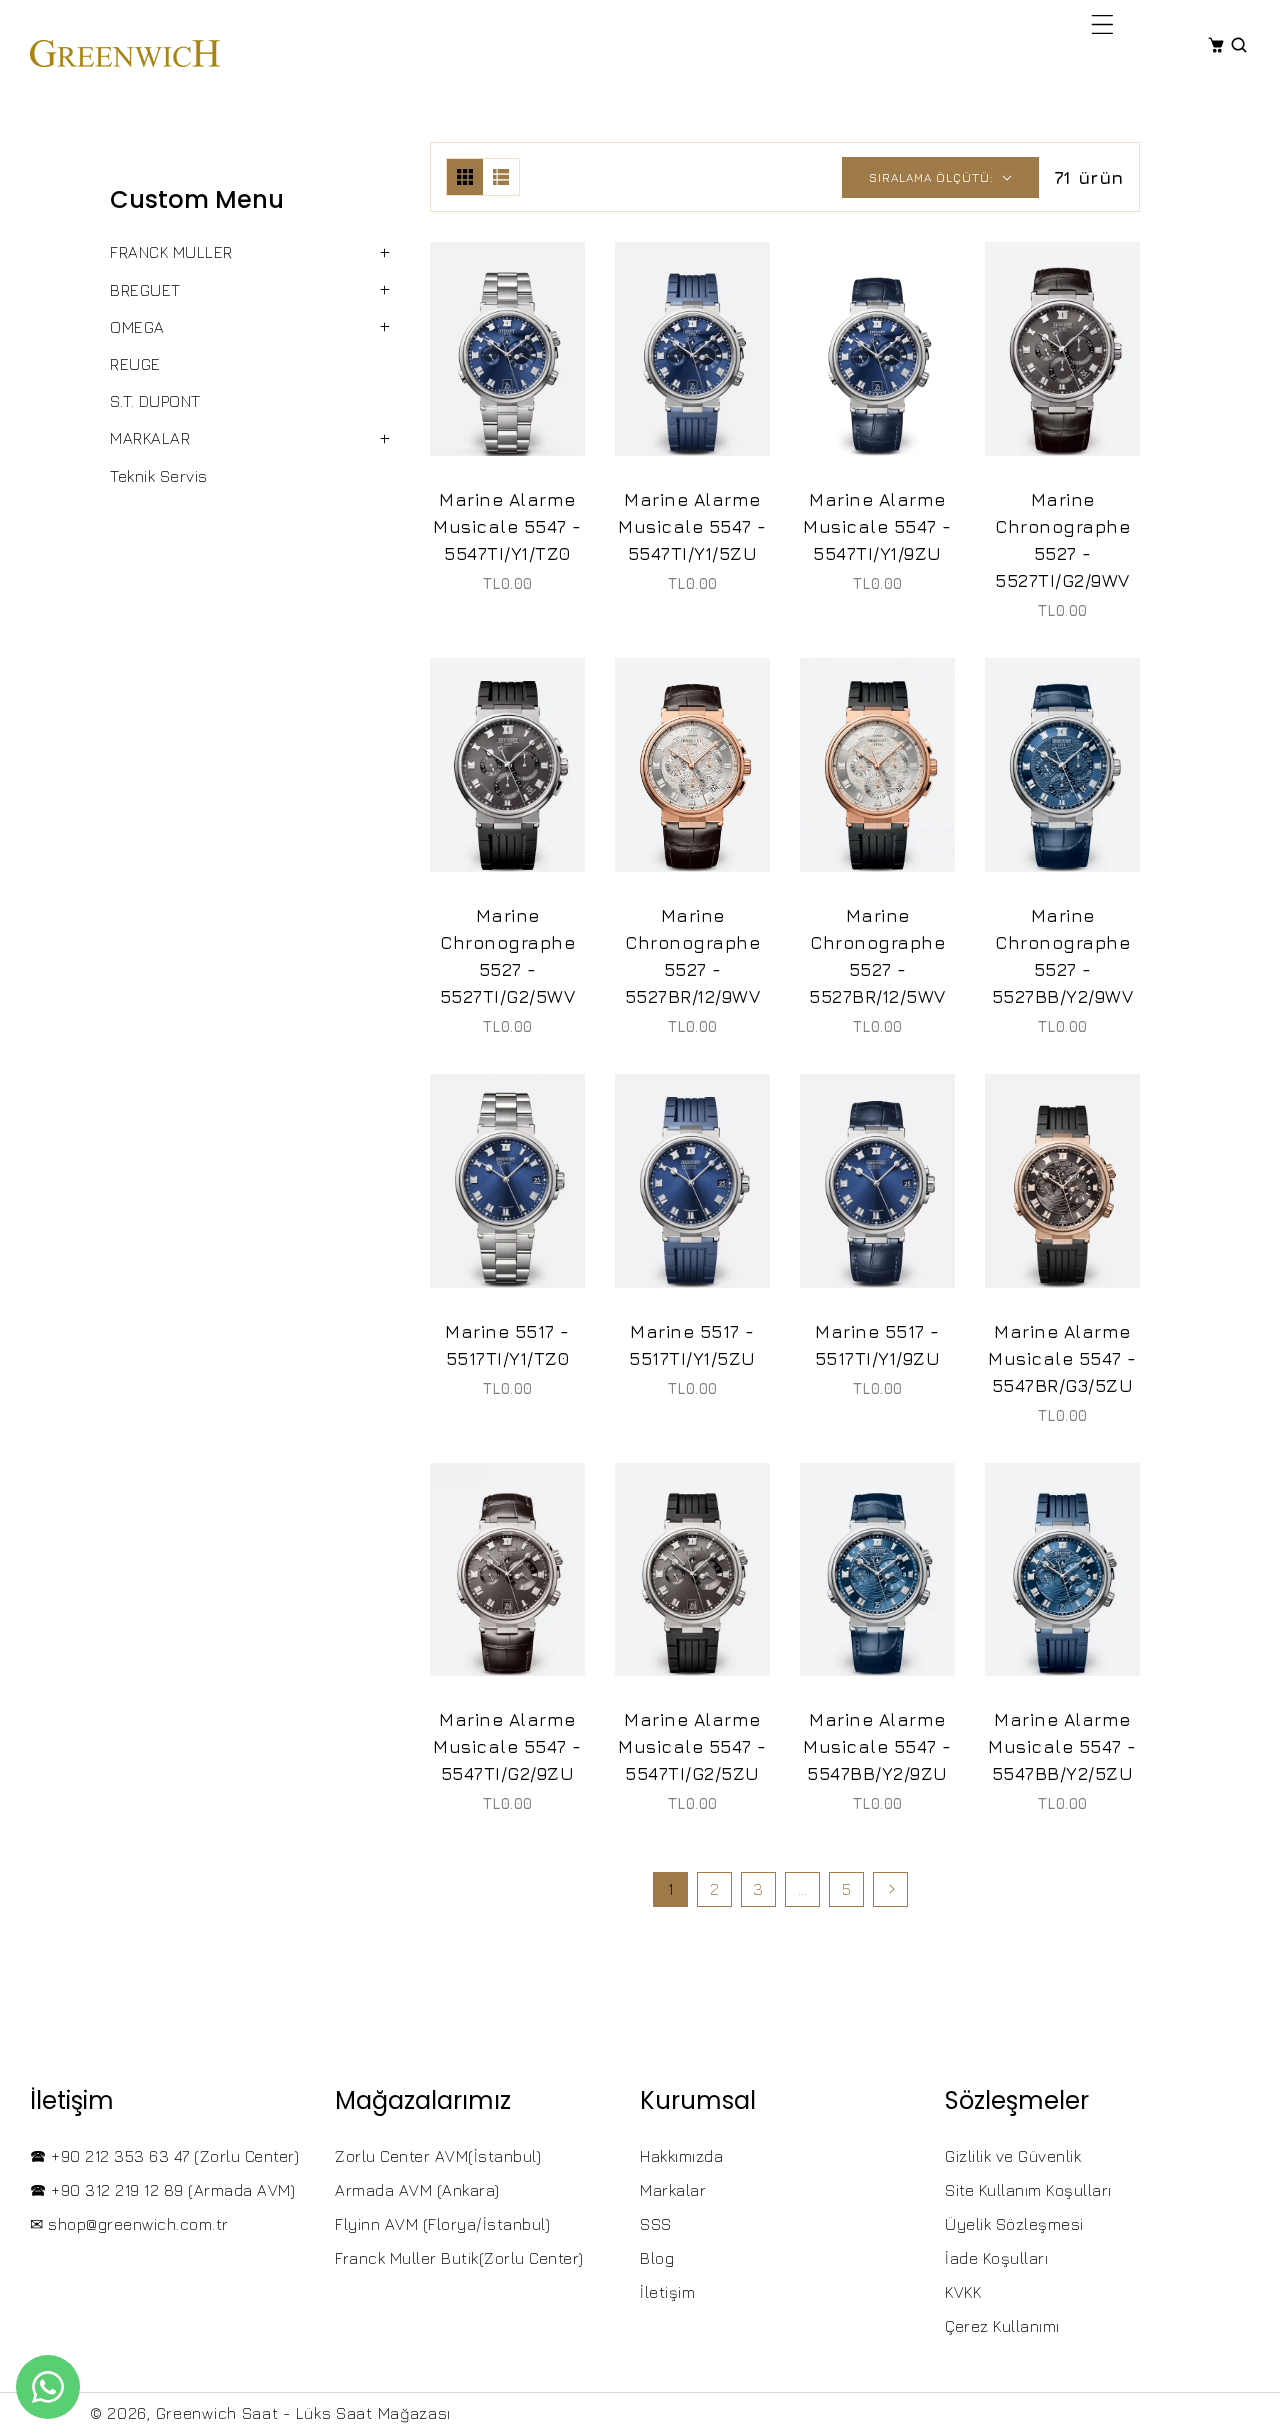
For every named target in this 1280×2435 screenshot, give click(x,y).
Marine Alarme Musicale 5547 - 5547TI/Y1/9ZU (877, 526)
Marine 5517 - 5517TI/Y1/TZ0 (507, 1345)
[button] (1102, 24)
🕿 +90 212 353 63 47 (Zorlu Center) (164, 2156)
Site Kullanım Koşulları (1028, 2190)
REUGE (135, 364)
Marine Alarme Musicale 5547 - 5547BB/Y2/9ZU (877, 1746)
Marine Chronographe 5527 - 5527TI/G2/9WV (1062, 540)
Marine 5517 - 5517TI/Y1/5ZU (692, 1345)
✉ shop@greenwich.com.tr (129, 2224)
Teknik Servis (159, 476)
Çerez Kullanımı (1002, 2326)
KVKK (963, 2292)
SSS (656, 2224)
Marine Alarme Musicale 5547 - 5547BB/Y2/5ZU (1062, 1746)
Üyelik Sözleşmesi (1014, 2224)
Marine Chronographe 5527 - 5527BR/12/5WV (877, 956)
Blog (657, 2258)
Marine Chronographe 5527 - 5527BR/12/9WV (693, 956)
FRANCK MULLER (171, 252)
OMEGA (137, 327)
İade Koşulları (996, 2258)
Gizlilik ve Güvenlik (1013, 2156)
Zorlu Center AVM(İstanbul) (438, 2156)
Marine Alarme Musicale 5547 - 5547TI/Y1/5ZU (692, 526)
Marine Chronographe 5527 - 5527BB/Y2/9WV (1063, 956)
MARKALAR (150, 438)
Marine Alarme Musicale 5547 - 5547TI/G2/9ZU (507, 1746)
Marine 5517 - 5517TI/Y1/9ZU (878, 1345)
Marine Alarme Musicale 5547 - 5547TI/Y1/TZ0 (507, 526)
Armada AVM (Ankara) (417, 2190)
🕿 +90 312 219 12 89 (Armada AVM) (162, 2190)
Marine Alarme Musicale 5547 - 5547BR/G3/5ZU (1062, 1358)
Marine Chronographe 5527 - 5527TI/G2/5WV (508, 956)
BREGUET (145, 290)
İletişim (667, 2292)
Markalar (673, 2190)
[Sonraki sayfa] (890, 1889)
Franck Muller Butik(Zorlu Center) (459, 2258)
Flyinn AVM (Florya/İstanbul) (442, 2224)
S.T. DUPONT (155, 401)
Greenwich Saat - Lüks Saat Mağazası (304, 2413)
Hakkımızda (681, 2156)
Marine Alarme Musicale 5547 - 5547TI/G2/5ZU (692, 1746)
